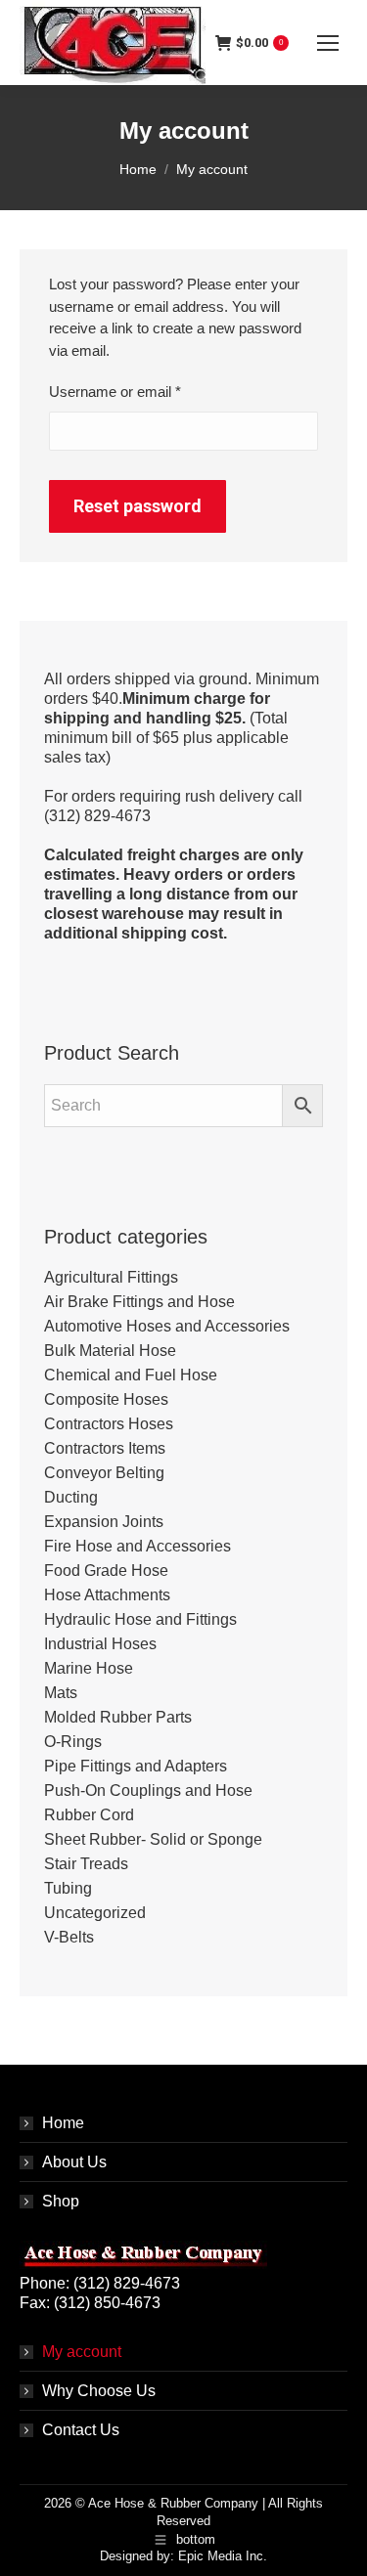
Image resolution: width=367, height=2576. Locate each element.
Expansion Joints (104, 1522)
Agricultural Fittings (111, 1277)
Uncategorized (95, 1913)
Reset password (138, 506)
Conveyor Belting (104, 1473)
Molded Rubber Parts (118, 1717)
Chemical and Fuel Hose (131, 1375)
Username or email (143, 391)
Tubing (68, 1888)
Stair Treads (86, 1864)
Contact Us (81, 2430)
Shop (61, 2201)
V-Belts (69, 1937)
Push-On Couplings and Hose (148, 1790)
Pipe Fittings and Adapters (136, 1766)
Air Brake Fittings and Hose (139, 1302)
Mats (61, 1693)
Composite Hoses (106, 1399)
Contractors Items (105, 1448)
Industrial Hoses (100, 1644)
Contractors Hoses (109, 1424)
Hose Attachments (107, 1595)
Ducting (71, 1497)
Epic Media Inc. (223, 2556)
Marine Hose (89, 1668)
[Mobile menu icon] (328, 43)
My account (82, 2352)
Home (63, 2123)
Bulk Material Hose (110, 1351)
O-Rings (73, 1742)
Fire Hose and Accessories (138, 1546)
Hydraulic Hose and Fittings (140, 1619)
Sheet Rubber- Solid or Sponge (153, 1839)
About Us (74, 2162)
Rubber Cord (89, 1815)
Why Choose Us (99, 2391)
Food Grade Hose (106, 1571)
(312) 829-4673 (127, 2283)
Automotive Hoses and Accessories (167, 1326)
